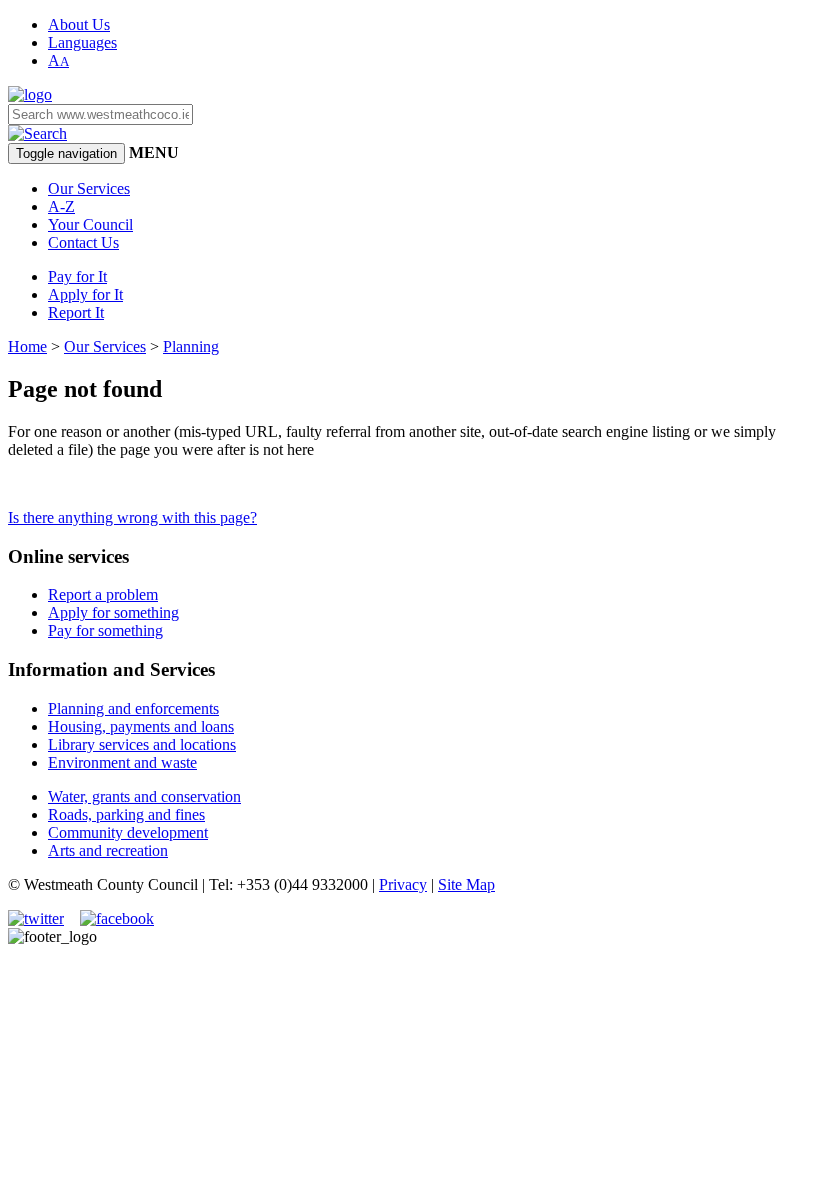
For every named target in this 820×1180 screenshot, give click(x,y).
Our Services (89, 188)
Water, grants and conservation (144, 796)
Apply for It (85, 294)
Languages (82, 42)
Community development (128, 832)
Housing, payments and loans (141, 726)
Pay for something (105, 630)
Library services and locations (142, 744)
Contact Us (83, 242)
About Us (79, 24)
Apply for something (113, 612)
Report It (76, 312)
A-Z (61, 206)
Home (27, 346)
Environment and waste (122, 762)
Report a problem (103, 594)
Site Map (466, 884)
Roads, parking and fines (126, 814)
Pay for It (77, 276)
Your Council (90, 224)
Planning (191, 346)
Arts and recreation (108, 850)
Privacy (403, 884)
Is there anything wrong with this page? (132, 517)
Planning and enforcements (133, 708)
